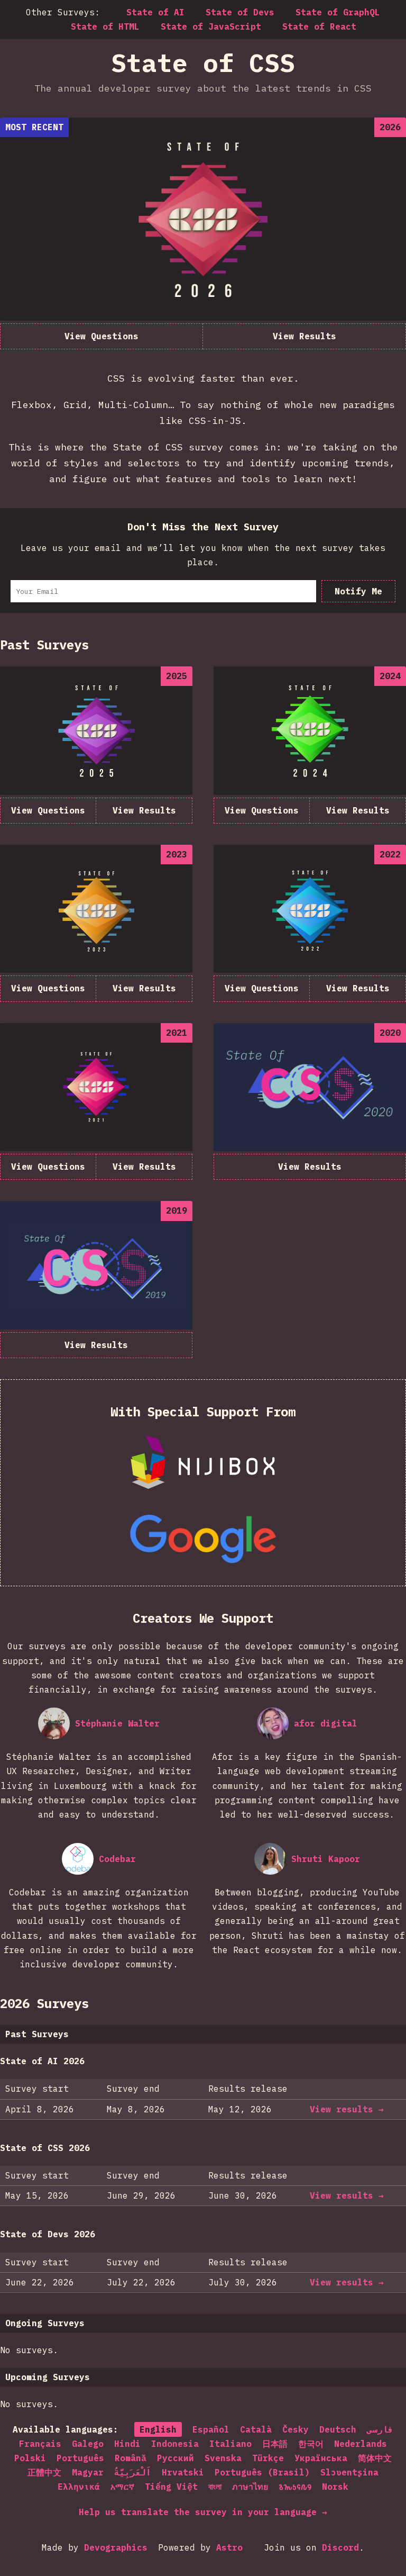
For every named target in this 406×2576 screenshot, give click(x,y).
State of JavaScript (211, 26)
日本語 (275, 2444)
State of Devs (240, 12)
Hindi (127, 2444)
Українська (321, 2458)
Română (131, 2458)
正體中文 (44, 2472)
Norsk (335, 2487)
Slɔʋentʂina (349, 2472)
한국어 (311, 2444)
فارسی (380, 2429)
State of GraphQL (338, 12)
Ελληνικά (79, 2487)
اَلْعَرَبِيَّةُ (133, 2472)
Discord (340, 2547)
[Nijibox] (203, 1463)
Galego (88, 2444)
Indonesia (175, 2444)
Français (40, 2444)
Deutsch (338, 2429)
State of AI (155, 12)
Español (211, 2429)
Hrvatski (183, 2472)
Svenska (223, 2458)
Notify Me (358, 591)
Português (80, 2458)
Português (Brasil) (262, 2472)
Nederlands (361, 2444)
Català (256, 2429)
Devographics (116, 2547)
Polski (30, 2458)
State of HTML (105, 26)
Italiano (230, 2444)
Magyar (88, 2472)
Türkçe (268, 2458)
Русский (176, 2458)
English (158, 2429)
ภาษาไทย (250, 2487)
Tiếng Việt (171, 2487)
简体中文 (375, 2458)
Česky (296, 2429)
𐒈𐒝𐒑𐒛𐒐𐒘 (295, 2487)
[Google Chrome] (203, 1539)
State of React (319, 26)
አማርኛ (122, 2487)
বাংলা (215, 2487)
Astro (229, 2547)
